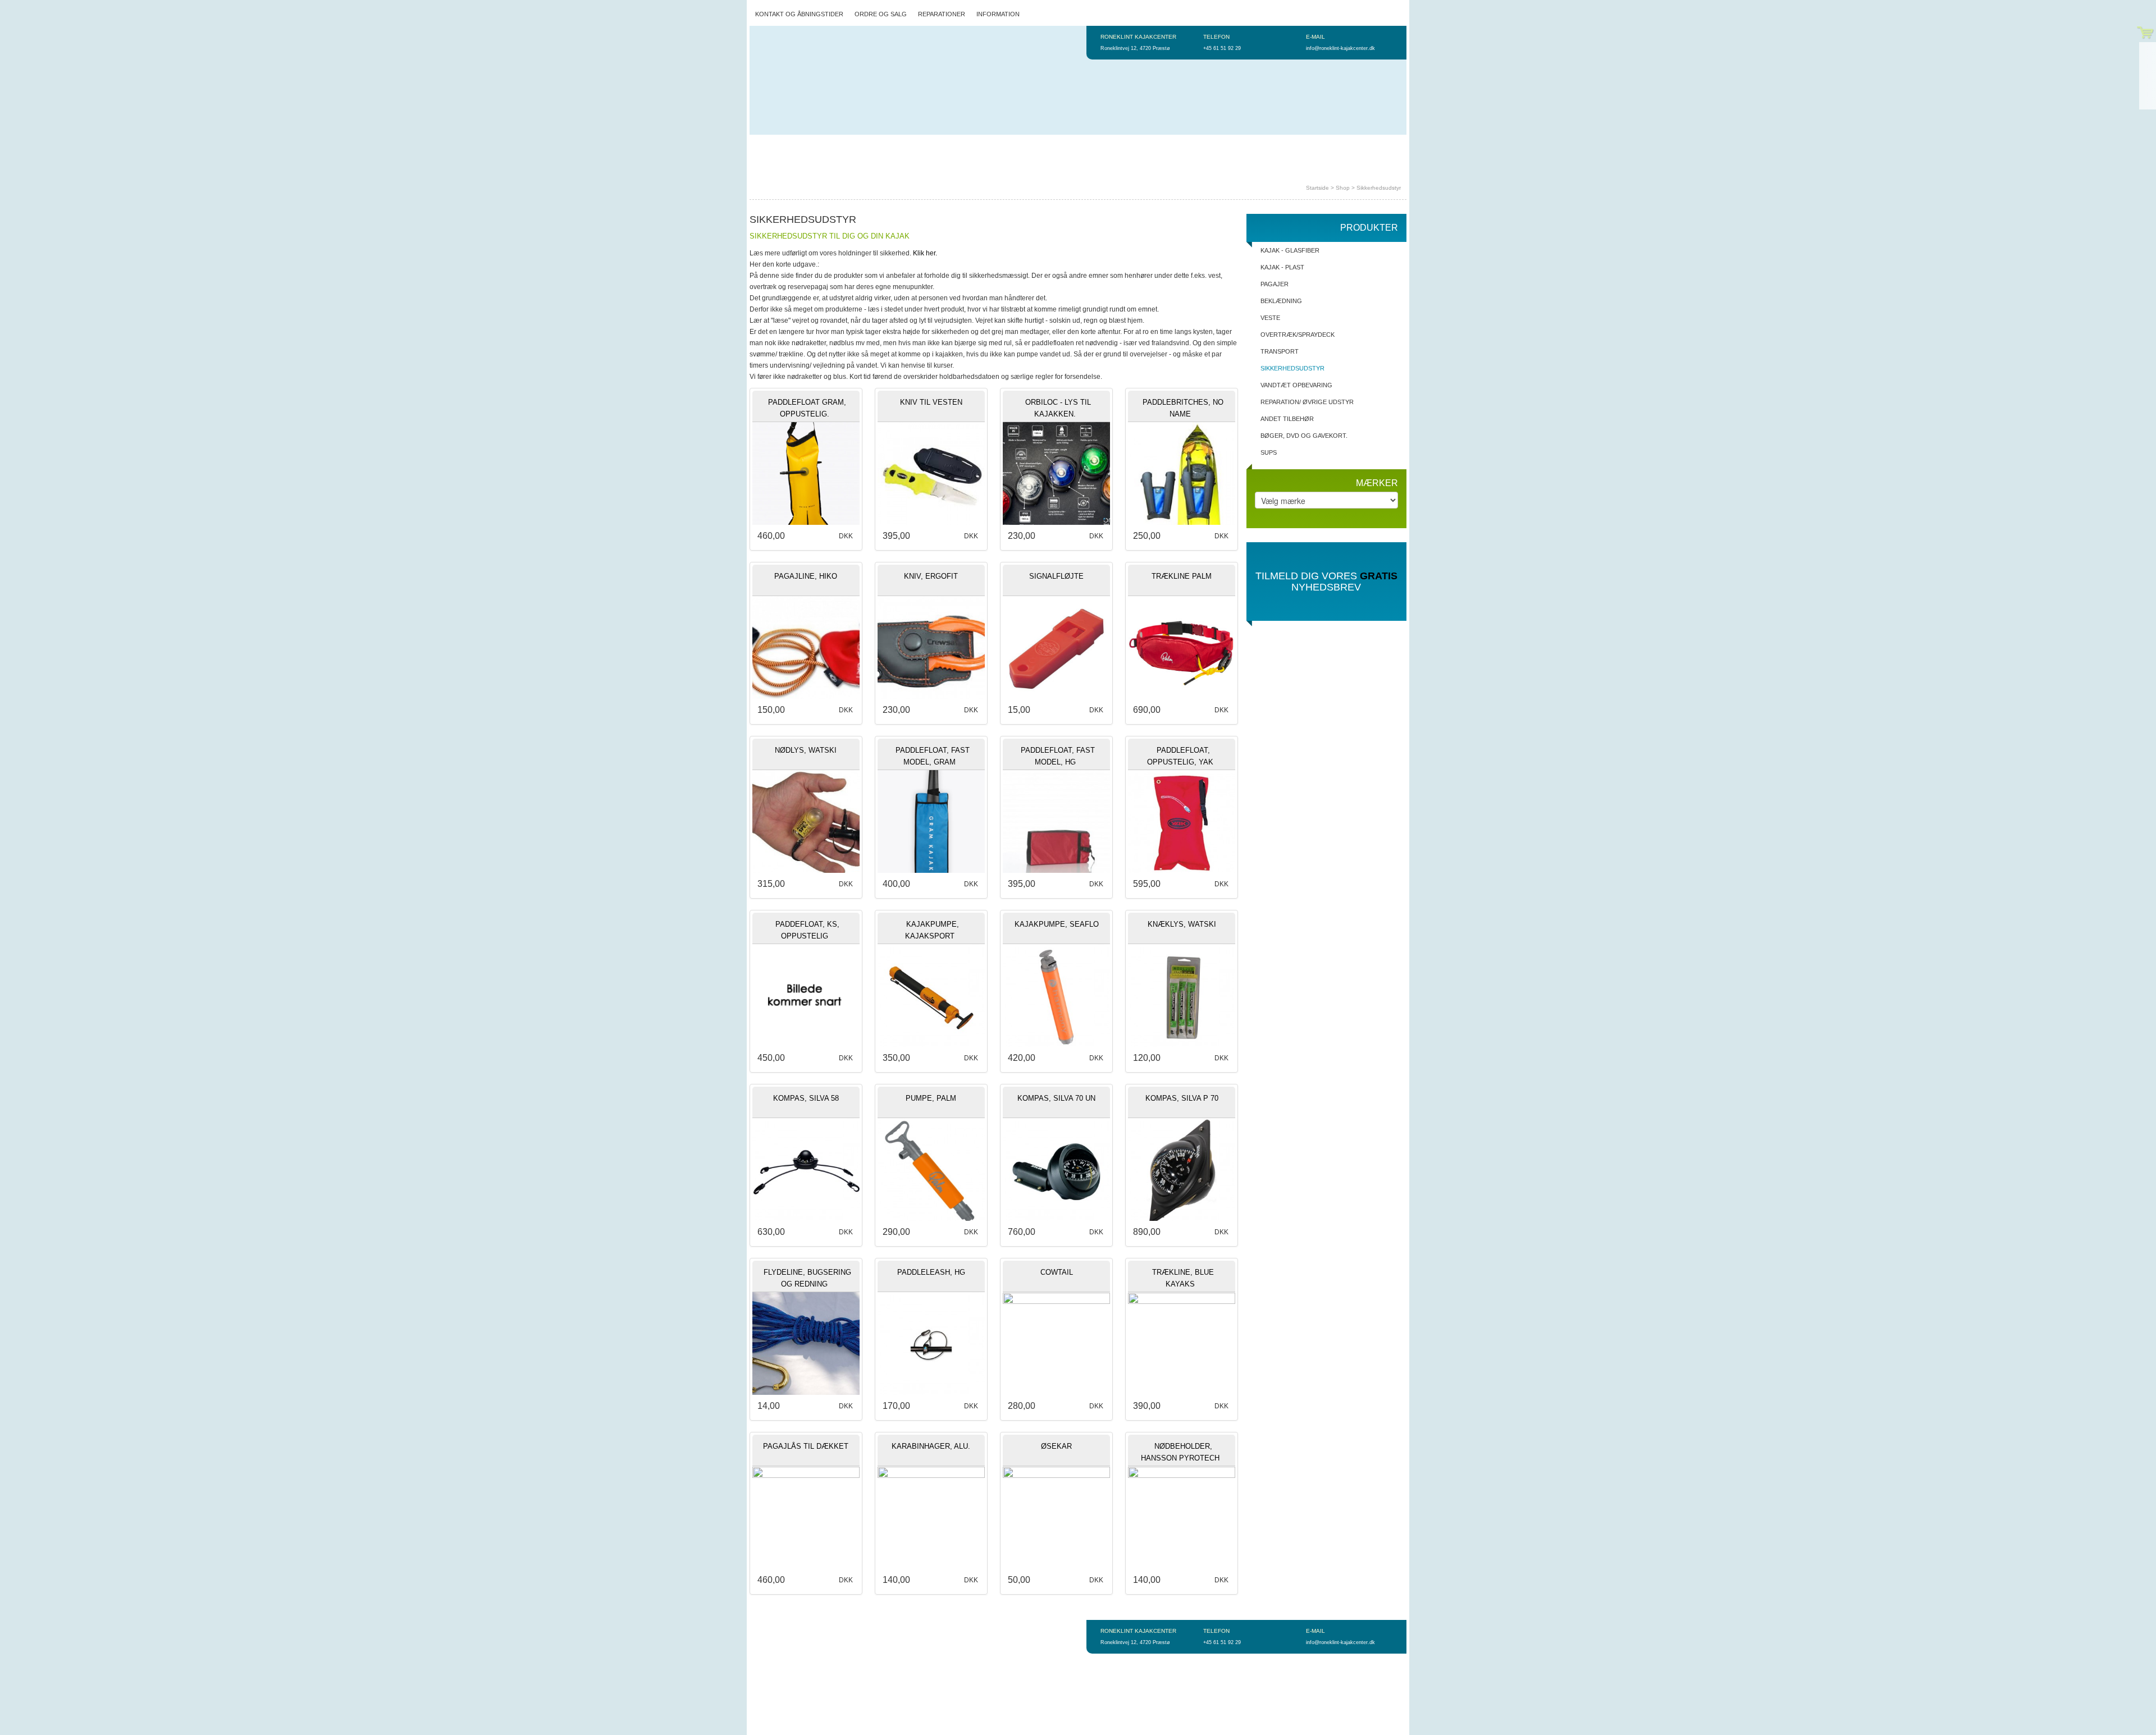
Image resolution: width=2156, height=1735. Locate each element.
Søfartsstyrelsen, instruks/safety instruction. (840, 168)
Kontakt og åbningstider (799, 14)
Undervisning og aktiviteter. (965, 146)
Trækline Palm (1182, 576)
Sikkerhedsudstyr (1379, 188)
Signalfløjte (1056, 576)
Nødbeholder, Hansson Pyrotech (1180, 1452)
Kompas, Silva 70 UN (1056, 1098)
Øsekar (1056, 1446)
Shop (1343, 188)
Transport (1280, 351)
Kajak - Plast (1282, 267)
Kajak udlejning (875, 146)
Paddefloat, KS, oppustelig (807, 930)
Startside (772, 146)
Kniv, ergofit (931, 576)
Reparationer (942, 14)
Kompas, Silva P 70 (1182, 1098)
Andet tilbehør (1287, 419)
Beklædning (1281, 301)
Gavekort (1258, 146)
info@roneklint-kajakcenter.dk (1340, 48)
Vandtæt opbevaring (1296, 385)
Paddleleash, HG (931, 1272)
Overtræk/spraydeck (1298, 335)
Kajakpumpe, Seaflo (1057, 924)
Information (998, 14)
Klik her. (924, 253)
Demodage (818, 146)
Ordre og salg (881, 14)
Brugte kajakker (1090, 146)
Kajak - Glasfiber (1290, 250)
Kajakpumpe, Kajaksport (932, 930)
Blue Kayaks (1210, 146)
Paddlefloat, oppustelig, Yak (1180, 756)
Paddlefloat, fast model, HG (1058, 756)
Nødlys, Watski (806, 750)
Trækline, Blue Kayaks (1183, 1278)
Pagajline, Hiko (806, 576)
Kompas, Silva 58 (806, 1098)
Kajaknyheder (1155, 146)
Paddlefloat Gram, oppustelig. (807, 408)
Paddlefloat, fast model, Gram (933, 756)
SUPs (1269, 452)
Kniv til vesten (931, 402)
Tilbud (1038, 146)
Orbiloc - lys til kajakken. (1058, 408)
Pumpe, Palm (931, 1098)
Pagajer (1275, 284)
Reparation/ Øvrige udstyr (1307, 402)
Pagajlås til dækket (806, 1446)
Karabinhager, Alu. (931, 1446)
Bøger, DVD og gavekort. (1304, 436)
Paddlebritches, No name (1183, 408)
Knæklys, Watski (1182, 924)
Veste (1270, 318)
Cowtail (1057, 1272)
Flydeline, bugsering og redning (807, 1278)
